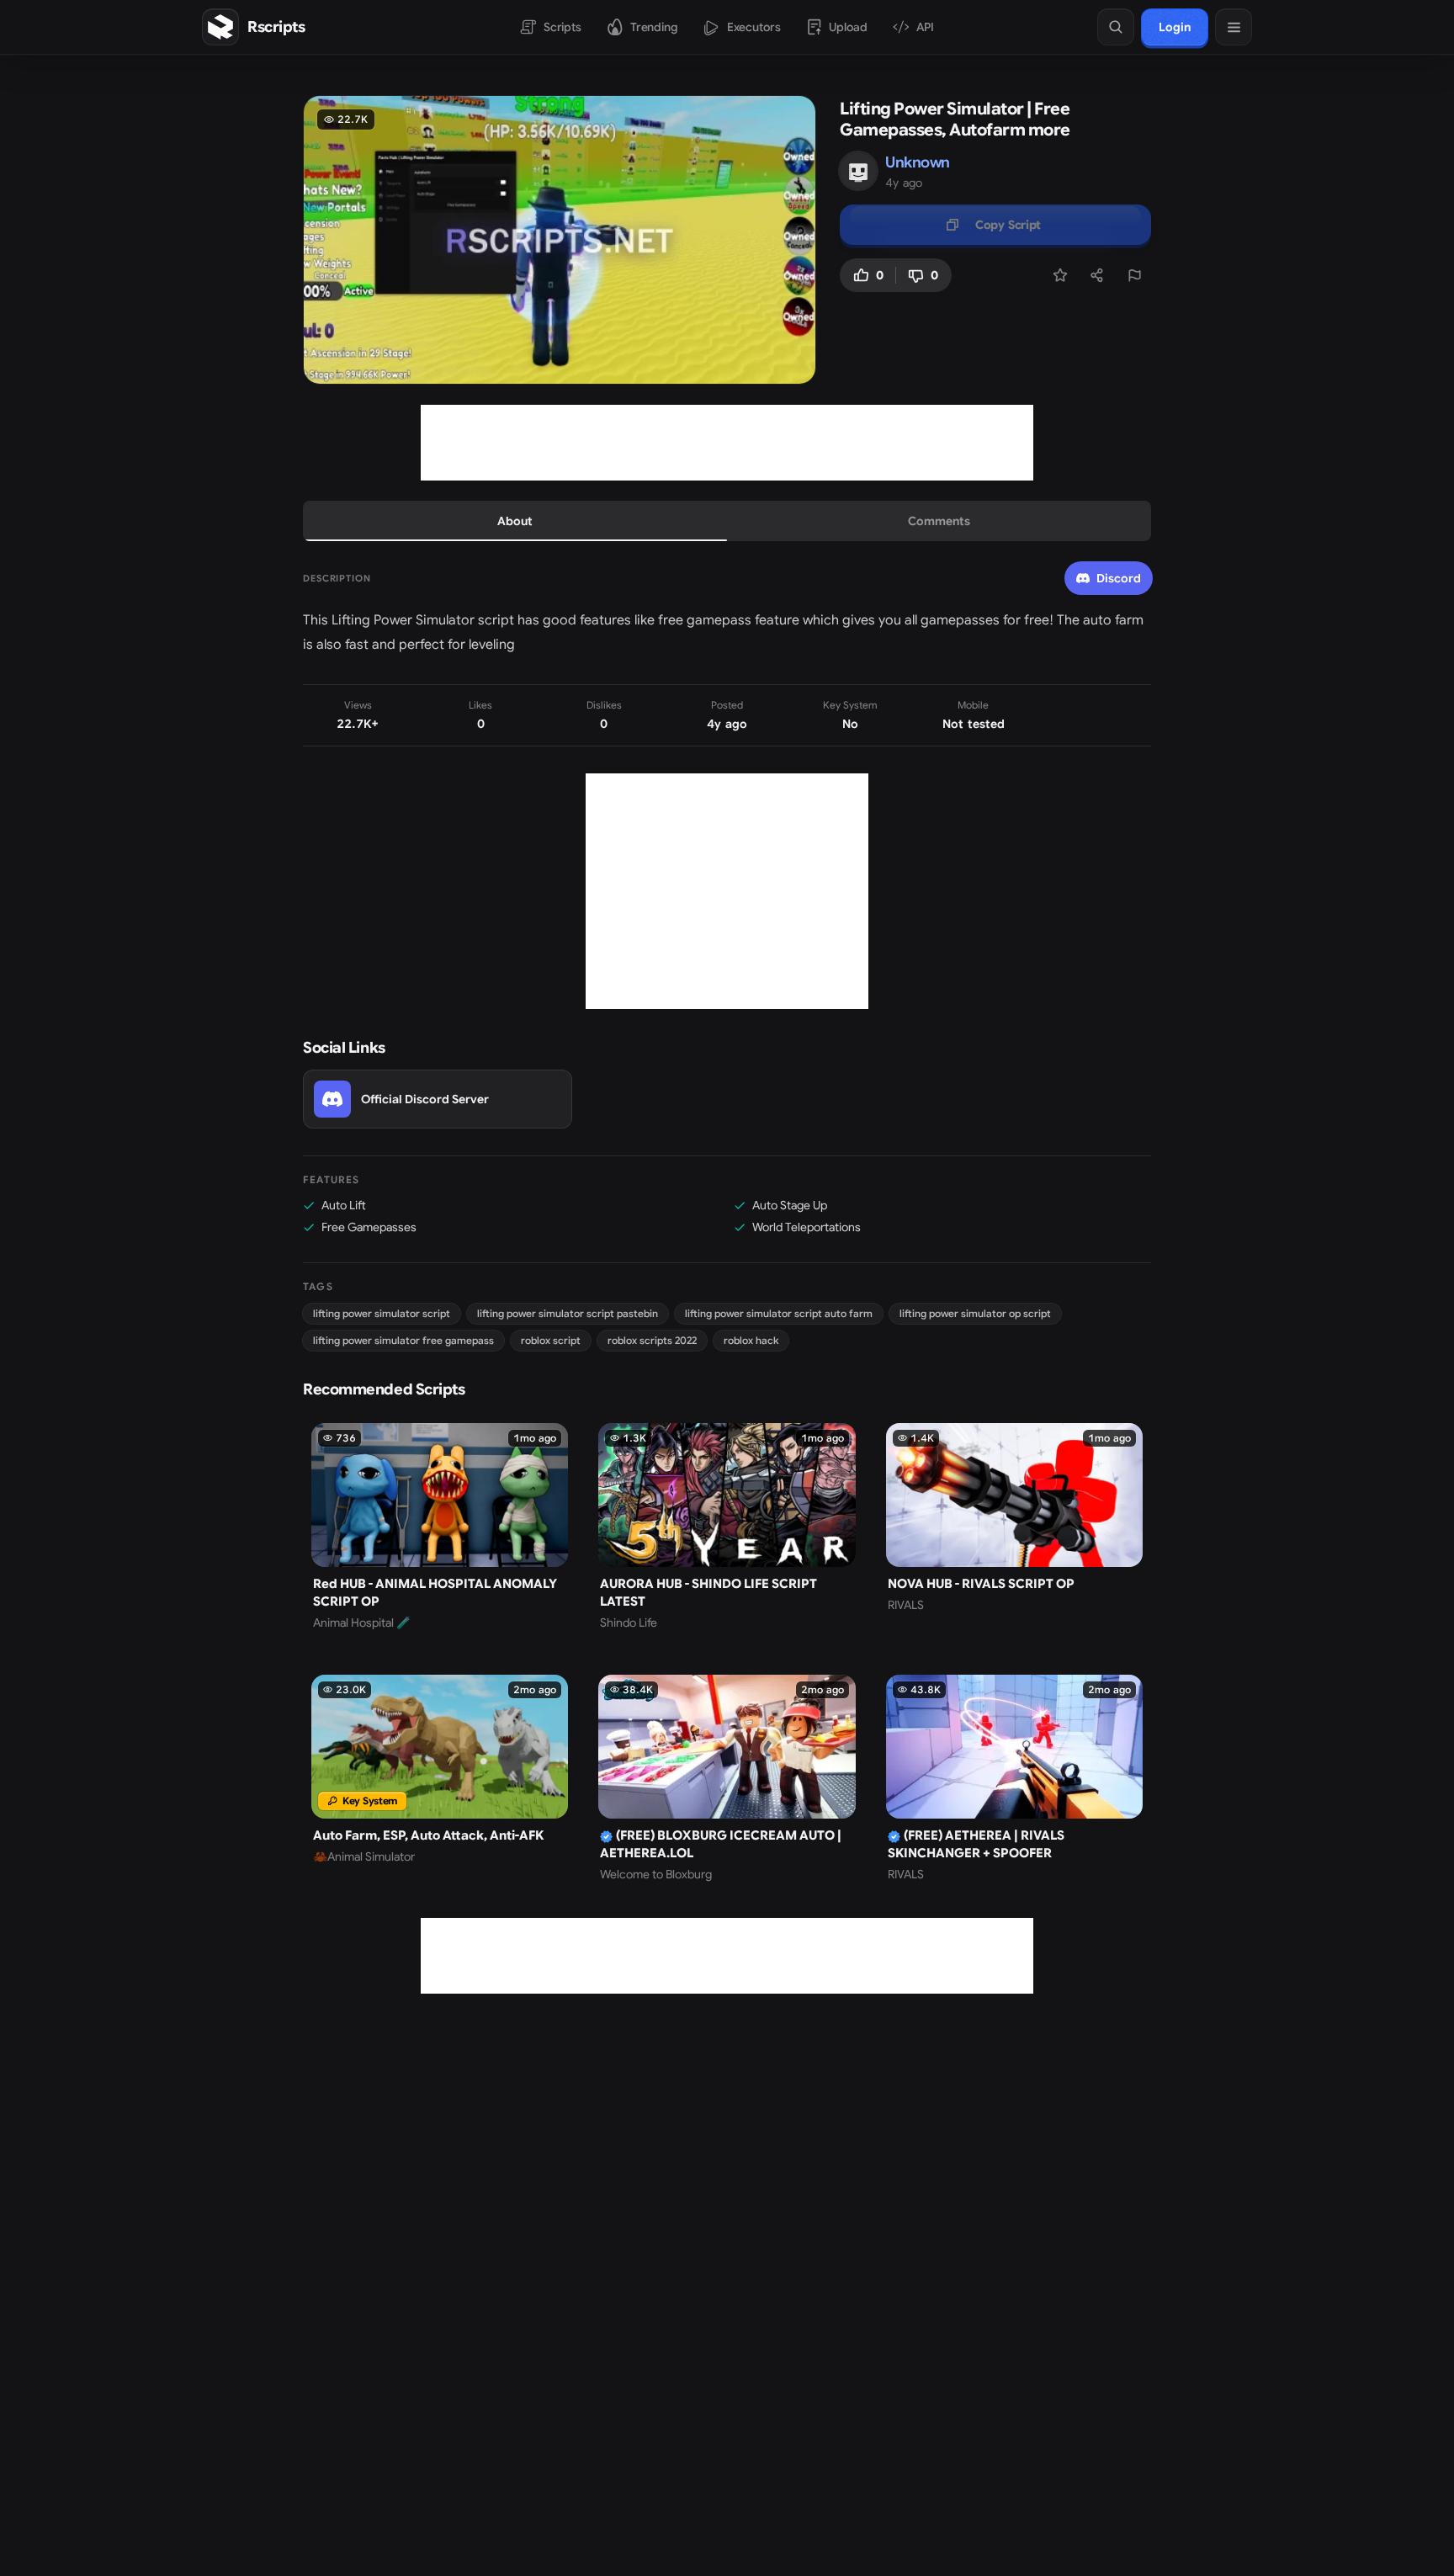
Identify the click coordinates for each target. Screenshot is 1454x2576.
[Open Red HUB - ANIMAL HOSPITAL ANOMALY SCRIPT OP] (440, 1527)
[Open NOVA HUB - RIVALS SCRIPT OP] (1014, 1527)
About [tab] (515, 521)
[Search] (1116, 27)
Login (1175, 27)
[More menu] (1234, 27)
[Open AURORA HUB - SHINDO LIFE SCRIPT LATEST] (727, 1527)
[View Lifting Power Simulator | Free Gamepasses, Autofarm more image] (560, 240)
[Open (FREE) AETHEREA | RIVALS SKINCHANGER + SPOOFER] (1014, 1779)
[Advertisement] (727, 443)
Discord (1119, 578)
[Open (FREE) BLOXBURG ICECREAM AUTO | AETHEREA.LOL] (727, 1779)
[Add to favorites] (1060, 275)
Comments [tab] (939, 521)
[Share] (1097, 275)
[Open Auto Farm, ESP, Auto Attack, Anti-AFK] (440, 1779)
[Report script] (1134, 275)
